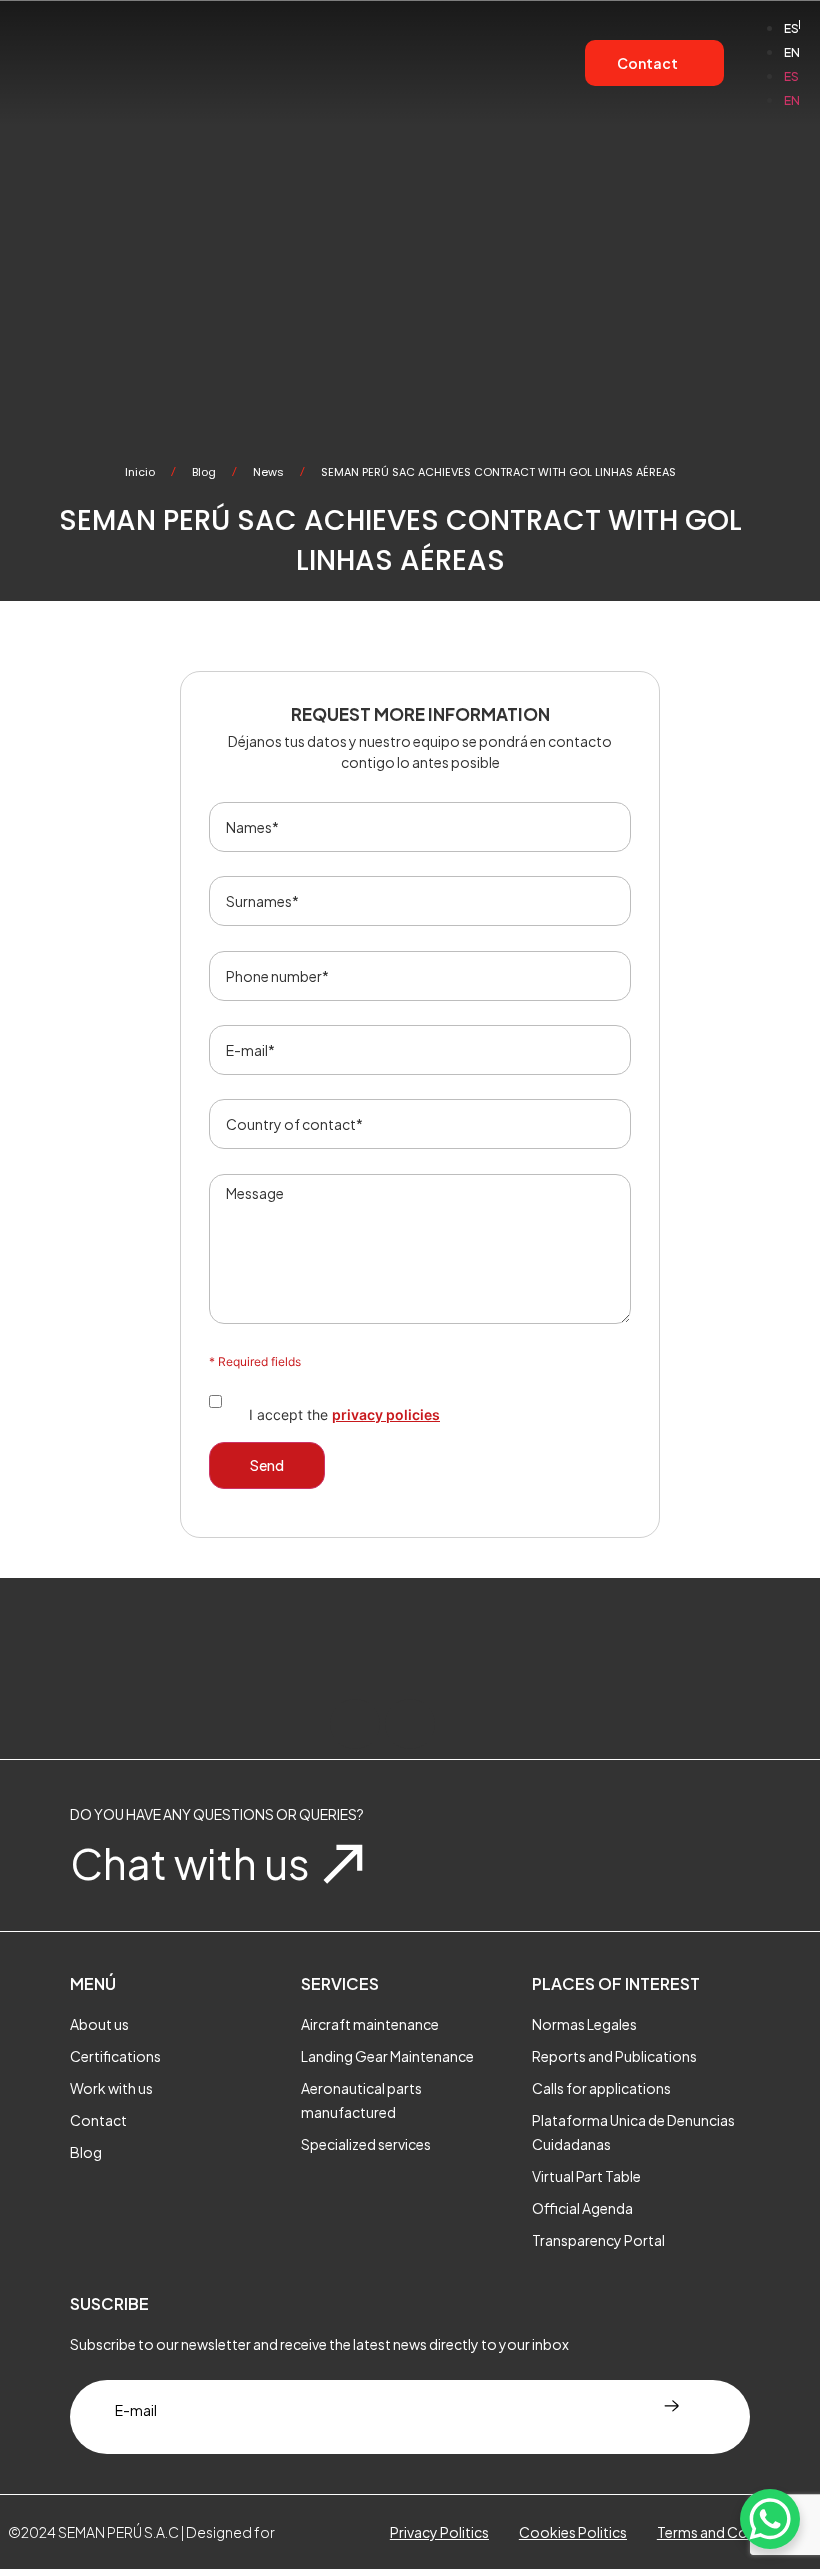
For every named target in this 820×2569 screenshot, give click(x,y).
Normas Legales (584, 2024)
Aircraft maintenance (370, 2024)
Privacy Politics (439, 2532)
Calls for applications (601, 2088)
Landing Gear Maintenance (387, 2056)
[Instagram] (410, 1724)
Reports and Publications (614, 2056)
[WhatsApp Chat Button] (770, 2519)
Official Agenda (582, 2208)
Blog (204, 472)
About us (99, 2024)
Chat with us (190, 1862)
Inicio (140, 472)
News (268, 472)
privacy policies (386, 1414)
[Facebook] (355, 1724)
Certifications (115, 2056)
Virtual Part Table (586, 2176)
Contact (98, 2120)
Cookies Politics (573, 2532)
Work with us (111, 2088)
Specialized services (366, 2144)
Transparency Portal (598, 2240)
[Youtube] (465, 1724)
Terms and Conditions (729, 2532)
